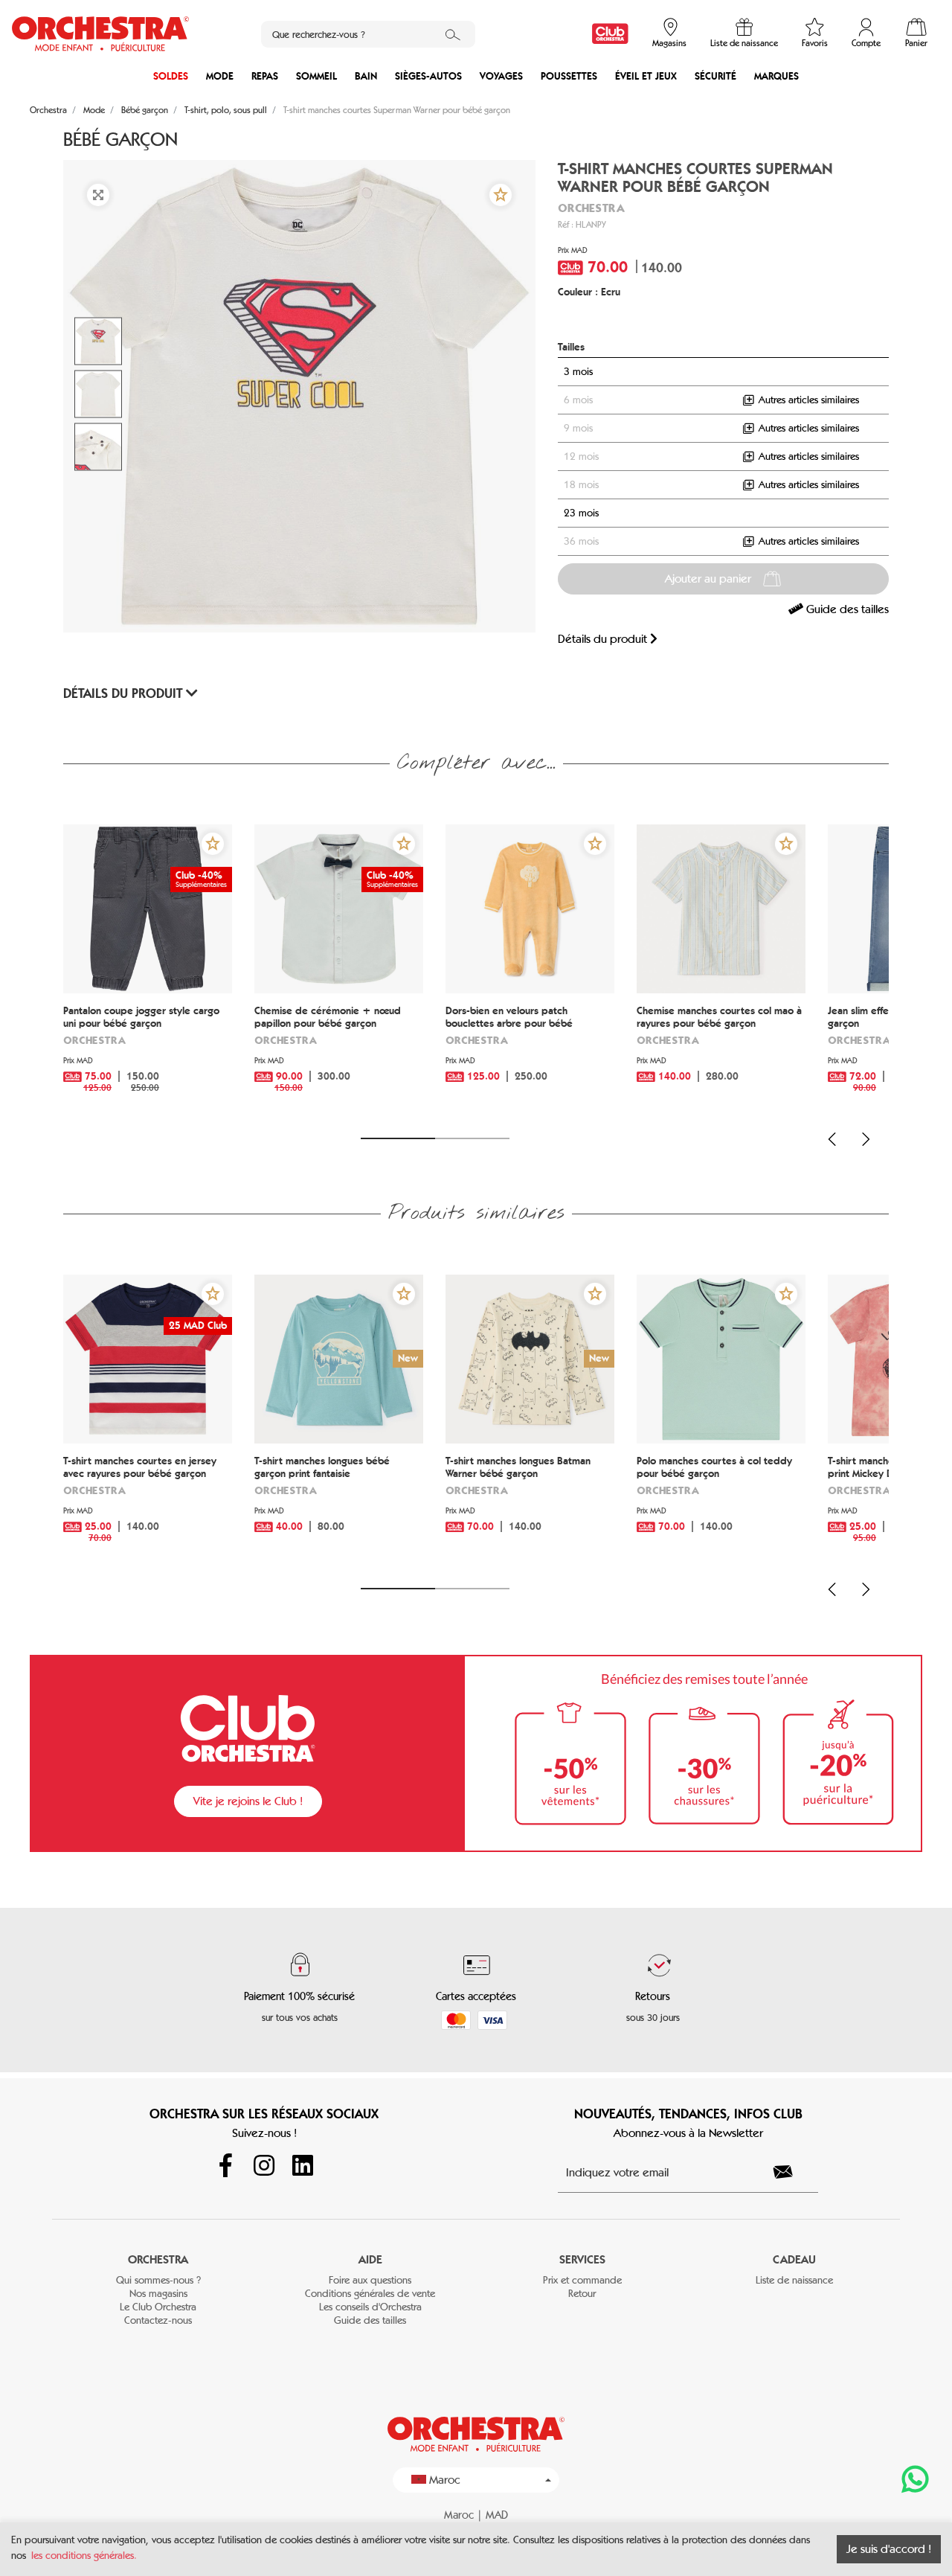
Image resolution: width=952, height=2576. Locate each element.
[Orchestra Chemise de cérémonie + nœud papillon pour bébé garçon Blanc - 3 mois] (339, 909)
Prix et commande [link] (582, 2280)
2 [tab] (472, 1138)
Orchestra (591, 208)
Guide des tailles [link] (846, 609)
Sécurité (715, 76)
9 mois (578, 428)
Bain (366, 76)
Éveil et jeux (646, 76)
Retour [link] (582, 2294)
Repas (265, 76)
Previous (832, 1139)
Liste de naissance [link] (794, 2280)
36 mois (581, 541)
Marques (776, 76)
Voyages (501, 76)
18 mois (581, 485)
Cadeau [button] (794, 2259)
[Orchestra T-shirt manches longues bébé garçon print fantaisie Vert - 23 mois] (339, 1359)
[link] (610, 34)
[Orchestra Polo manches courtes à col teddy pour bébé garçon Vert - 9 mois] (721, 1359)
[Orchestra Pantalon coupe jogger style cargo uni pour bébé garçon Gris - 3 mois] (148, 909)
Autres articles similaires (807, 400)
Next (866, 1139)
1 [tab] (398, 1138)
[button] (501, 195)
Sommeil (316, 76)
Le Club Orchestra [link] (158, 2307)
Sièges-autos (428, 76)
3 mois (578, 372)
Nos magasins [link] (158, 2294)
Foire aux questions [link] (370, 2280)
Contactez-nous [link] (158, 2320)
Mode (220, 76)
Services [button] (582, 2259)
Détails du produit (604, 639)
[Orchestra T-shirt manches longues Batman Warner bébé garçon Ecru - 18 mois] (530, 1359)
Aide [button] (370, 2259)
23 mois (581, 513)
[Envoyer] (791, 2172)
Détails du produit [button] (125, 693)
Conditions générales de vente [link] (370, 2294)
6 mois (578, 400)
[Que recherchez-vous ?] (453, 34)
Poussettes (569, 76)
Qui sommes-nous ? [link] (158, 2280)
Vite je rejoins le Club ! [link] (248, 1801)
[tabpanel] (148, 972)
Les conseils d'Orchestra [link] (370, 2307)
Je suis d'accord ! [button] (889, 2549)
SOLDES (171, 76)
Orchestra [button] (158, 2259)
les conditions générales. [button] (84, 2556)
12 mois (581, 456)
